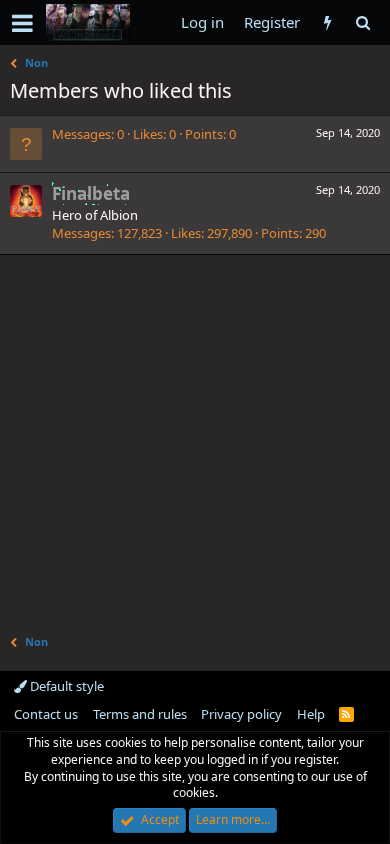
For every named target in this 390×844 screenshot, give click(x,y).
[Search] (362, 22)
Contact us (46, 714)
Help (311, 714)
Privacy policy (241, 714)
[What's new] (327, 22)
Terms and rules (140, 714)
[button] (22, 23)
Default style (65, 686)
